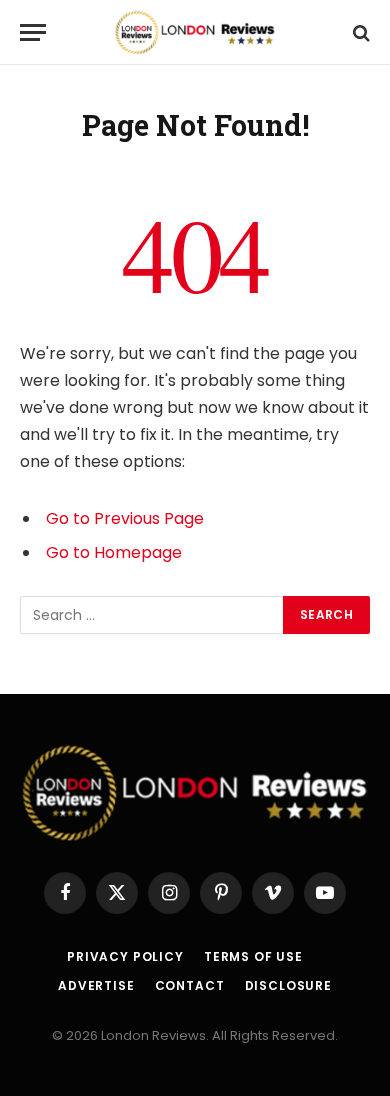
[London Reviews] (195, 32)
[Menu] (33, 32)
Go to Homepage (114, 552)
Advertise (96, 985)
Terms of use (253, 956)
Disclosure (288, 985)
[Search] (359, 32)
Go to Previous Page (125, 518)
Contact (190, 985)
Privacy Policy (125, 956)
